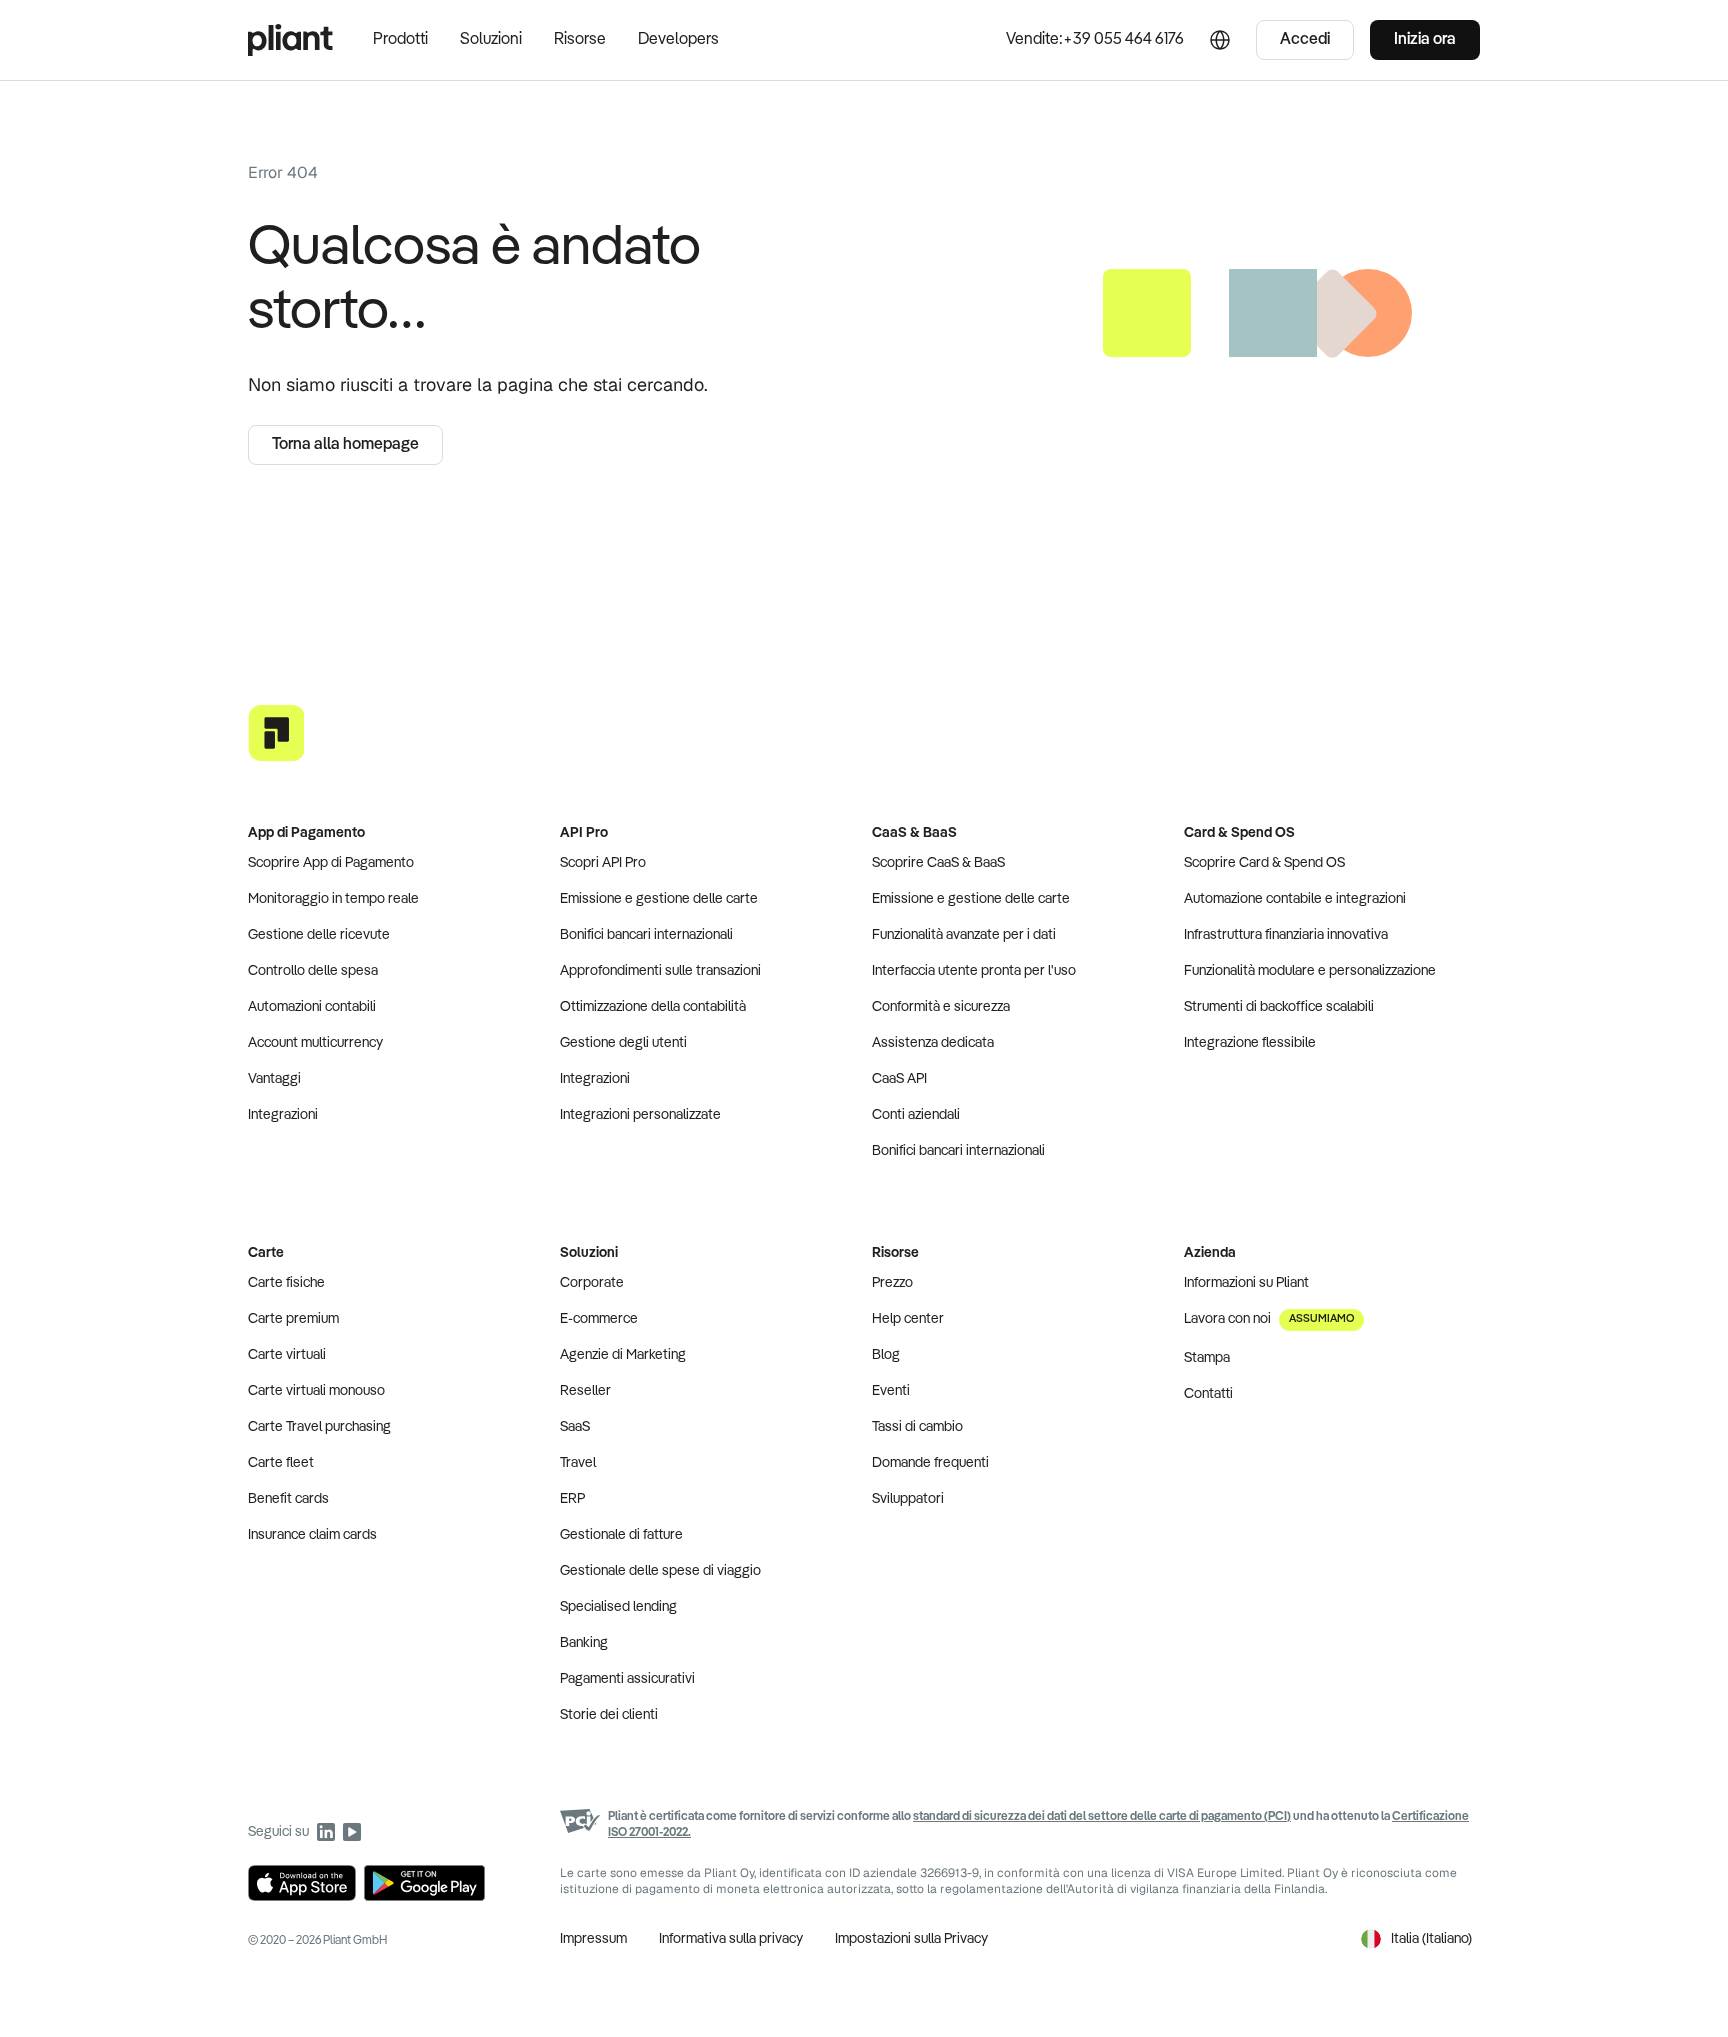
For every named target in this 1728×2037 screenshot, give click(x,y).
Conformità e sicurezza (941, 1007)
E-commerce (599, 1319)
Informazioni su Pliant (1246, 1283)
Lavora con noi (1269, 1319)
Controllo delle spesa (313, 971)
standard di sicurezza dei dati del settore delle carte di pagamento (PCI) (1102, 1817)
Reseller (585, 1391)
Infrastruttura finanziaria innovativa (1286, 935)
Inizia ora (1425, 40)
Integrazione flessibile (1250, 1043)
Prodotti (400, 40)
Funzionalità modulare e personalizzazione (1310, 971)
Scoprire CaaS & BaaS (938, 863)
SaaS (575, 1427)
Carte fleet (281, 1463)
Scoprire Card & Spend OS (1264, 863)
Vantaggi (274, 1079)
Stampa (1207, 1358)
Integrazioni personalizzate (640, 1115)
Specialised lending (618, 1607)
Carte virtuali (287, 1355)
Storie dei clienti (609, 1715)
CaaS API (899, 1079)
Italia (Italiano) (1431, 1939)
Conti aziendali (916, 1115)
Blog (886, 1355)
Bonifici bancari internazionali (646, 935)
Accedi (1305, 40)
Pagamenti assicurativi (627, 1679)
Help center (908, 1319)
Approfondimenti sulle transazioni (660, 971)
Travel (578, 1463)
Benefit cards (288, 1499)
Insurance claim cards (312, 1535)
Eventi (891, 1391)
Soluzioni (491, 40)
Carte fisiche (286, 1283)
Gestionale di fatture (621, 1535)
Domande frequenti (930, 1463)
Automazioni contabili (312, 1007)
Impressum (593, 1939)
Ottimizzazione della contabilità (653, 1007)
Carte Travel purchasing (319, 1427)
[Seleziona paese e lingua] (1220, 40)
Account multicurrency (315, 1043)
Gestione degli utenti (623, 1043)
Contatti (1208, 1394)
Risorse (580, 40)
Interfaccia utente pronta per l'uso (974, 971)
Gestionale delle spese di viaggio (660, 1571)
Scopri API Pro (603, 863)
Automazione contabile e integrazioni (1295, 899)
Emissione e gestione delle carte (659, 899)
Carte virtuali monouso (316, 1391)
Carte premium (293, 1319)
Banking (584, 1643)
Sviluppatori (908, 1499)
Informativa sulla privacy (731, 1939)
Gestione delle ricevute (319, 935)
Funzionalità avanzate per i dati (964, 935)
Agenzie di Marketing (623, 1355)
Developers (678, 40)
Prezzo (892, 1283)
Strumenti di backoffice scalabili (1279, 1007)
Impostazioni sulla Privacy (911, 1939)
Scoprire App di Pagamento (331, 863)
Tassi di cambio (917, 1427)
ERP (572, 1499)
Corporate (592, 1283)
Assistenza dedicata (933, 1043)
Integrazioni (283, 1115)
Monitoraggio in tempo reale (333, 899)
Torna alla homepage (345, 445)
